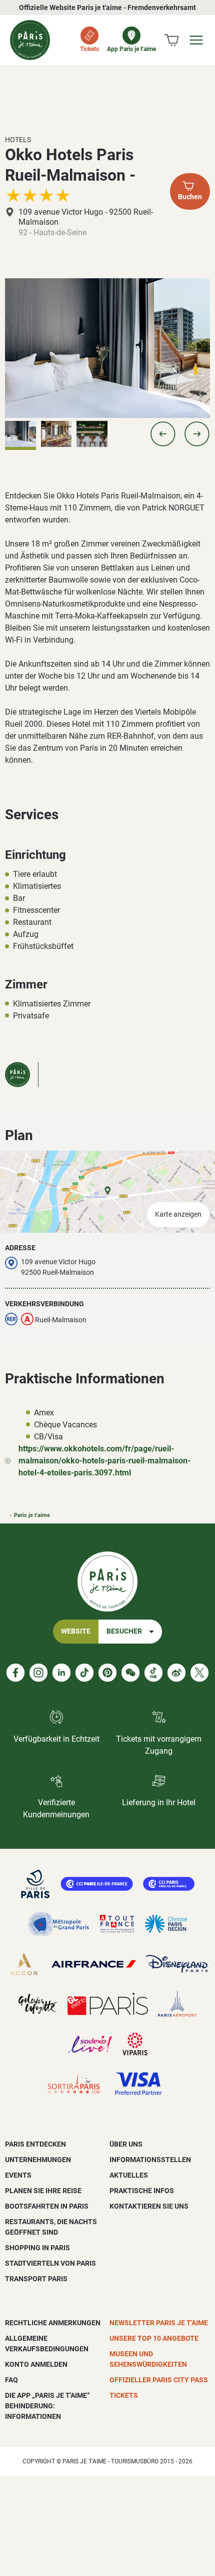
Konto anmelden (36, 2364)
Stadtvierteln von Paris (50, 2263)
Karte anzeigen (178, 1214)
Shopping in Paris (37, 2248)
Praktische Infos (142, 2191)
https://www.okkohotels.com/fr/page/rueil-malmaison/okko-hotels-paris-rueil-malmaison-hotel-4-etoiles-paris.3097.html (104, 1461)
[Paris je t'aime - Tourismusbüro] (30, 40)
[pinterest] (107, 1673)
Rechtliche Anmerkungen (53, 2323)
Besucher (124, 1631)
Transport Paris (36, 2279)
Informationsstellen (150, 2160)
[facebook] (15, 1673)
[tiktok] (84, 1673)
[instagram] (38, 1673)
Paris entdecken (35, 2144)
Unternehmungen (38, 2160)
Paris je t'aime (32, 1515)
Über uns (126, 2144)
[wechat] (130, 1673)
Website (76, 1631)
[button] (163, 434)
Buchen (190, 197)
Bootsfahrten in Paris (47, 2206)
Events (18, 2175)
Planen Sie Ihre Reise (43, 2191)
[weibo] (176, 1673)
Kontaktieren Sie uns (149, 2206)
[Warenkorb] (171, 40)
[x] (199, 1673)
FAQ (11, 2380)
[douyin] (153, 1673)
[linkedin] (61, 1673)
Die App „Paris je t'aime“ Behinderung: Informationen (47, 2406)
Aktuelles (129, 2175)
